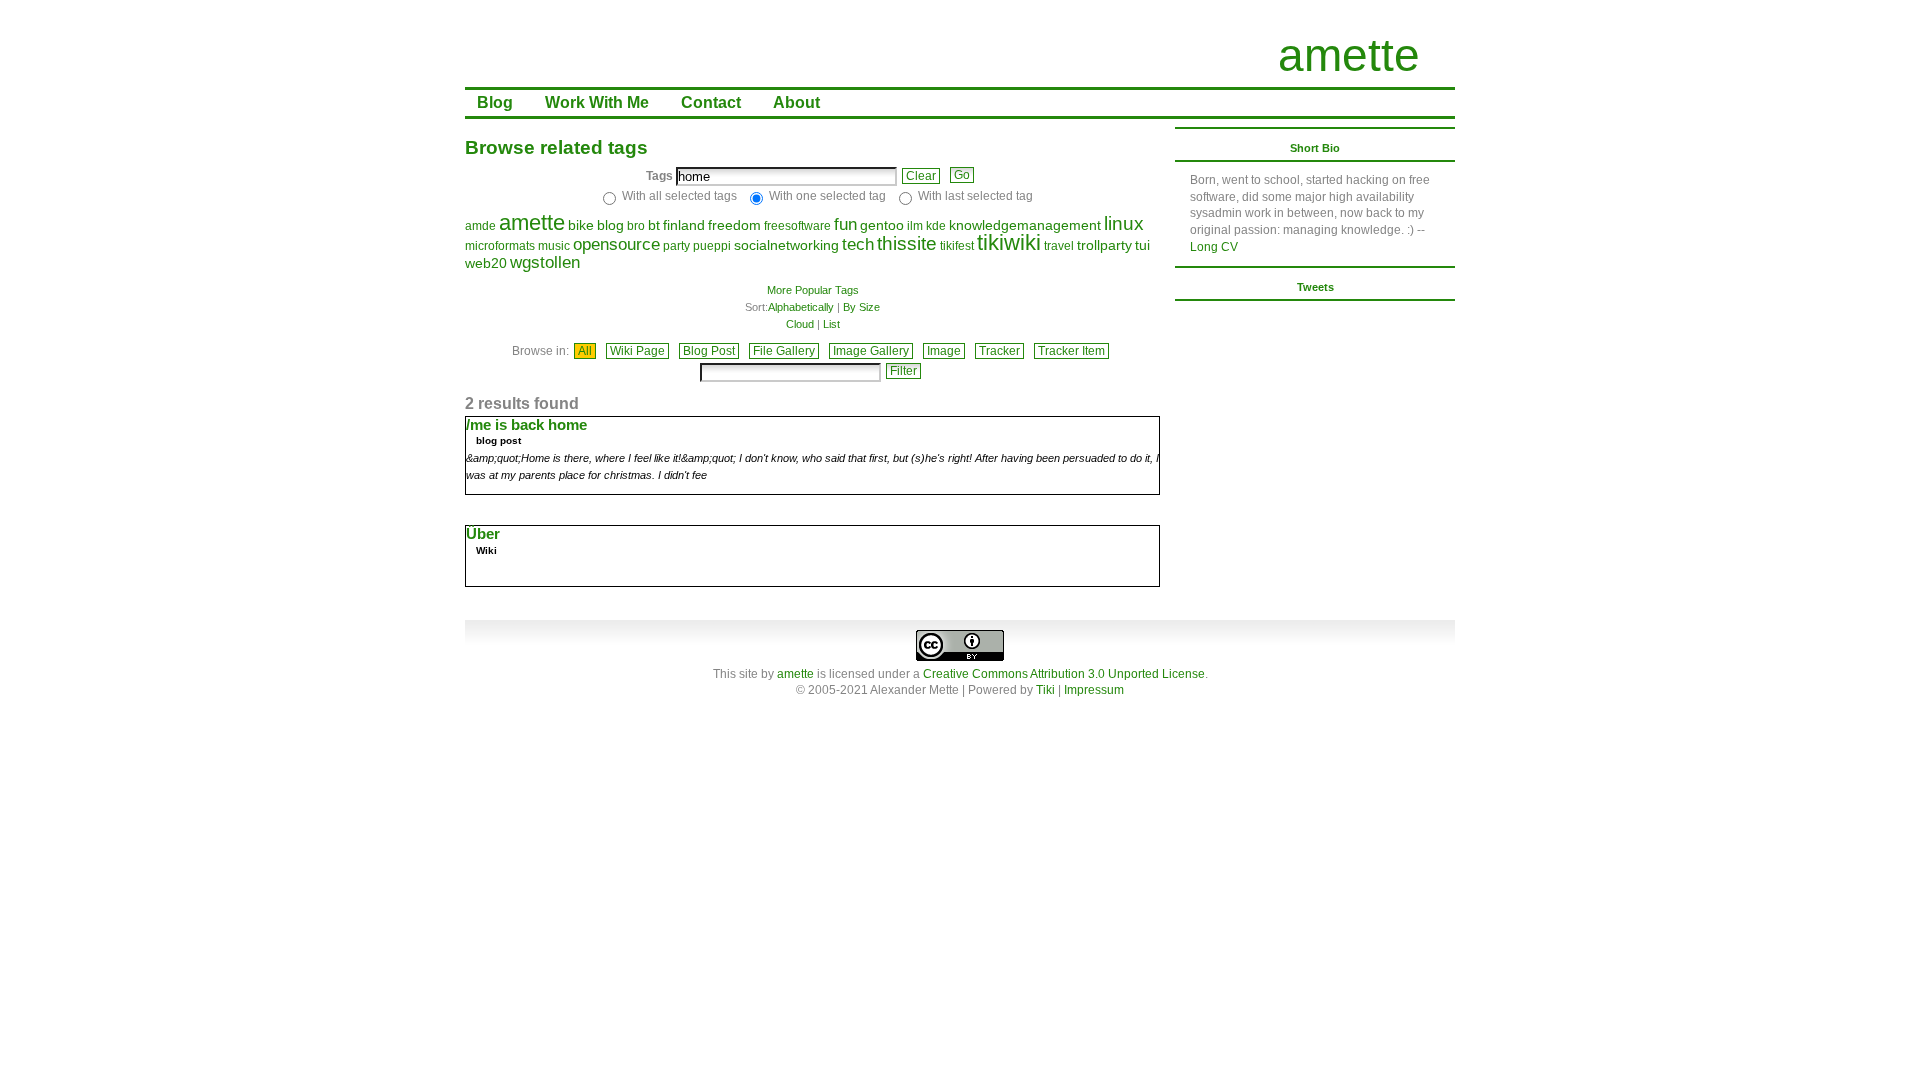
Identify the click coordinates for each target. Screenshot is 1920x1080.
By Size (861, 307)
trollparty (1104, 245)
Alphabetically (801, 307)
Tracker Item (1071, 351)
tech (858, 244)
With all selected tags (679, 196)
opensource (616, 244)
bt (654, 225)
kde (936, 226)
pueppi (712, 246)
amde (480, 226)
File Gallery (784, 351)
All (585, 351)
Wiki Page (637, 351)
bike (581, 225)
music (554, 246)
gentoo (882, 225)
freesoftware (797, 226)
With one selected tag (827, 196)
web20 (486, 263)
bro (636, 226)
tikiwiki (1009, 242)
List (831, 324)
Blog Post (709, 351)
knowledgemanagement (1025, 225)
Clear (921, 176)
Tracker (999, 351)
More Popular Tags (813, 290)
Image (944, 351)
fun (845, 224)
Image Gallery (871, 351)
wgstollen (545, 262)
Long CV (1214, 247)
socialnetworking (786, 245)
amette (1349, 55)
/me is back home (526, 424)
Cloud (800, 324)
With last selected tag (975, 196)
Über (483, 533)
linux (1124, 223)
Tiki (1045, 690)
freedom (734, 225)
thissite (907, 243)
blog (610, 225)
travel (1059, 246)
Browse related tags (556, 147)
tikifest (957, 246)
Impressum (1094, 690)
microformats (500, 246)
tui (1142, 245)
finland (684, 225)
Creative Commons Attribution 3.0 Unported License (1064, 674)
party (676, 246)
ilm (915, 226)
